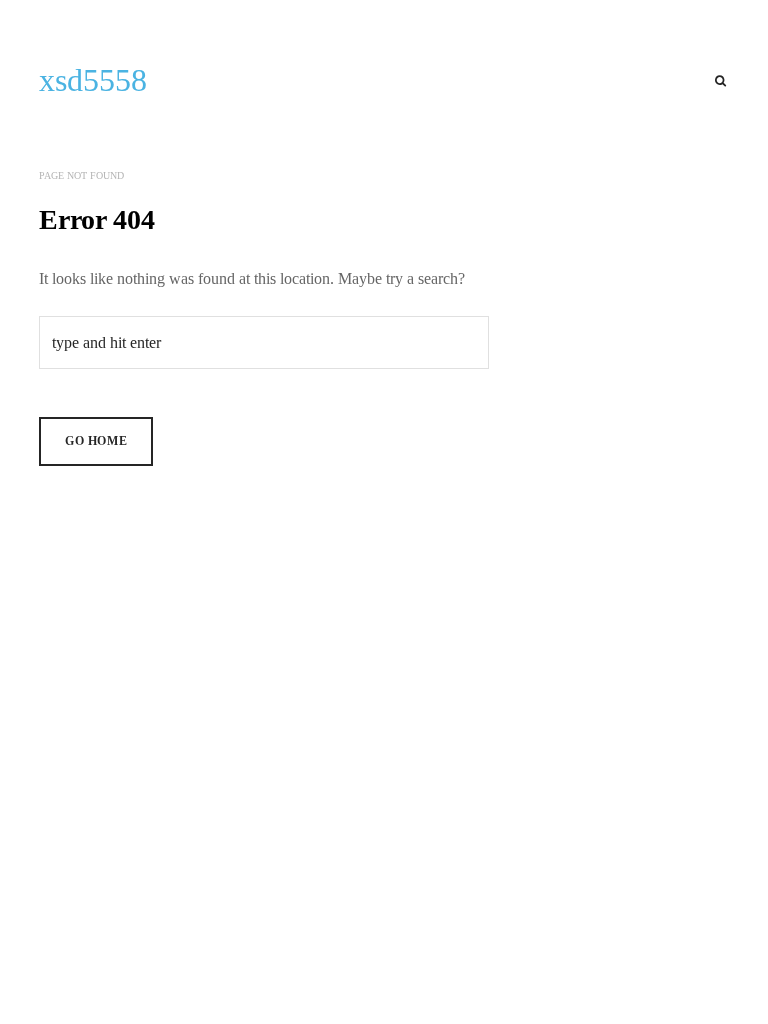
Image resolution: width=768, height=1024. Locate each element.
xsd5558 (93, 80)
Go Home (96, 441)
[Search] (720, 81)
